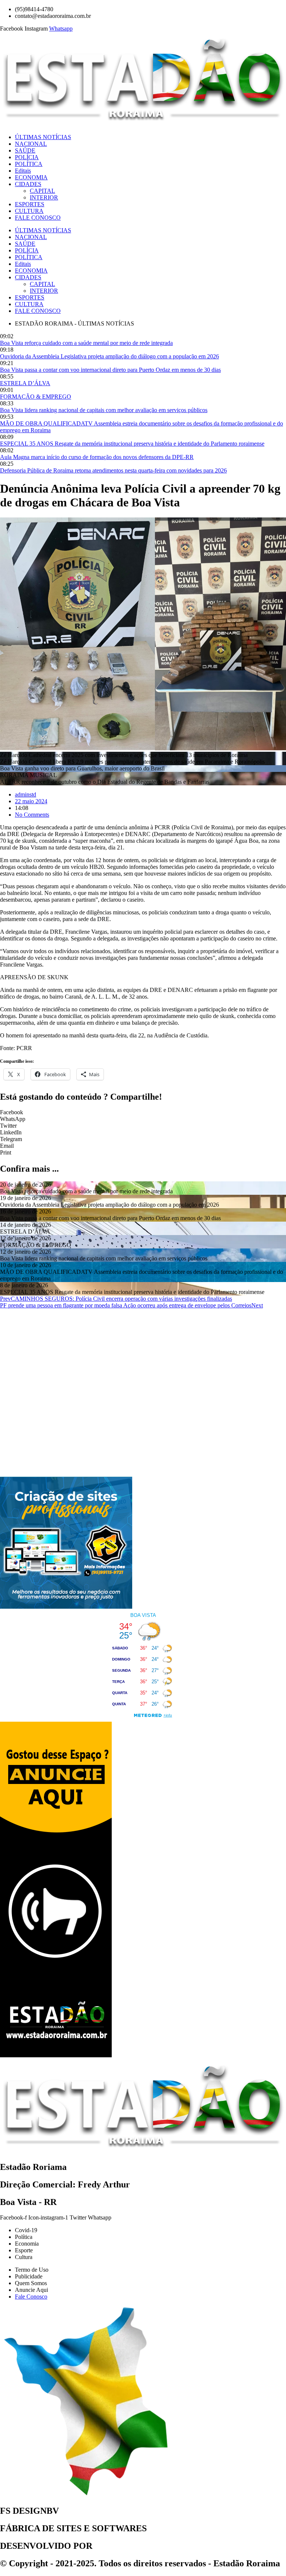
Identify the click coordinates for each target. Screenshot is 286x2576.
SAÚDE (25, 150)
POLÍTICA (29, 164)
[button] (143, 1112)
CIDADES (28, 184)
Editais (23, 171)
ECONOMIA (31, 177)
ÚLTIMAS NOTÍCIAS (43, 137)
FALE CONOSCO (38, 218)
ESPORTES (30, 204)
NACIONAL (31, 144)
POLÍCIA (27, 157)
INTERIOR (44, 197)
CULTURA (29, 211)
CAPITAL (42, 191)
